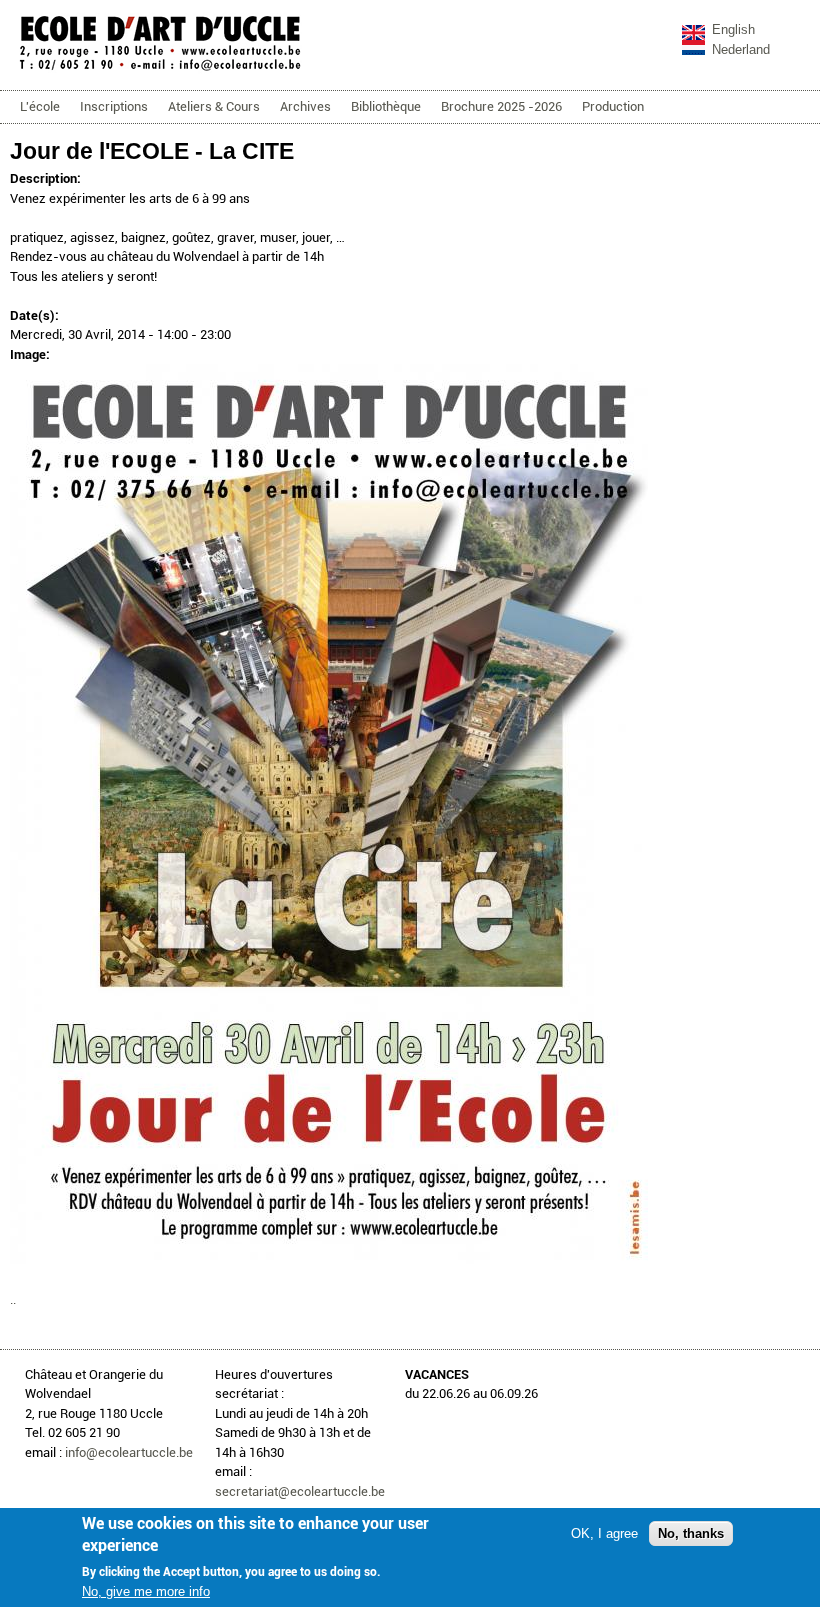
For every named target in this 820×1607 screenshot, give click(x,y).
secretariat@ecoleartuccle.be (300, 1491)
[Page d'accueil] (160, 69)
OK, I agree (604, 1533)
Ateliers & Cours (214, 106)
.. (13, 1299)
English (733, 29)
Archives (305, 106)
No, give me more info (146, 1591)
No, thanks (691, 1533)
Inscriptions (114, 106)
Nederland (741, 49)
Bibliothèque (386, 106)
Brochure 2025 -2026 (501, 106)
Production (613, 106)
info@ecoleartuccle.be (129, 1452)
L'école (40, 106)
